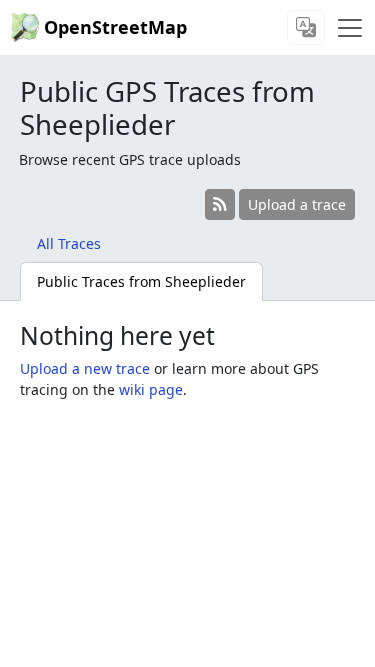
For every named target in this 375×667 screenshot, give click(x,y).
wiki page (151, 389)
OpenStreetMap (115, 27)
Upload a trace (297, 204)
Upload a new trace (85, 368)
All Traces (69, 243)
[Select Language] (306, 27)
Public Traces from (141, 281)
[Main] (350, 28)
